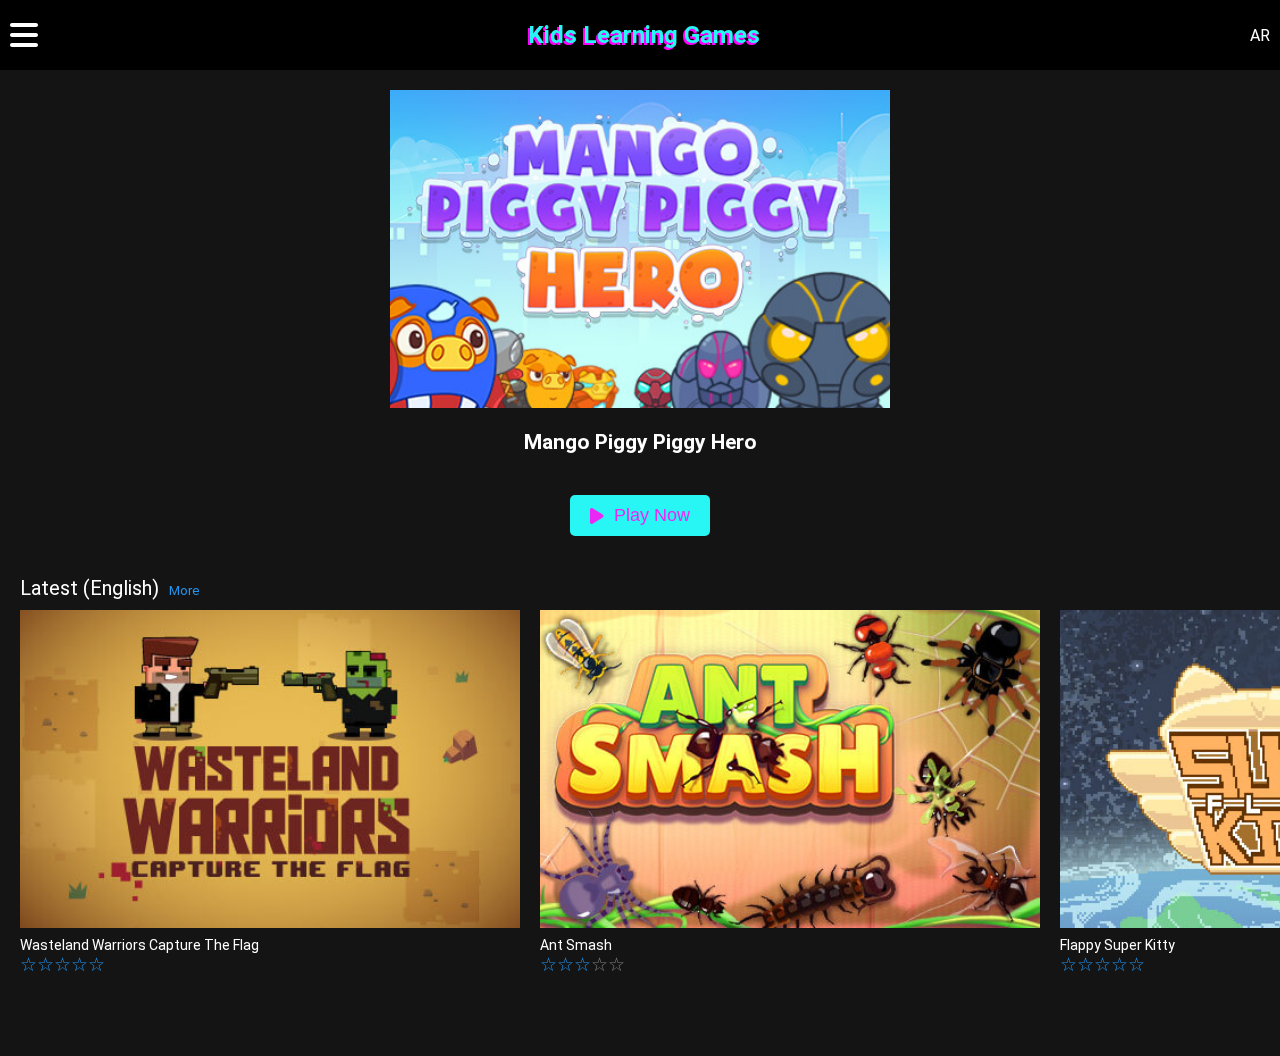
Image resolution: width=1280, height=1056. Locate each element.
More (184, 590)
